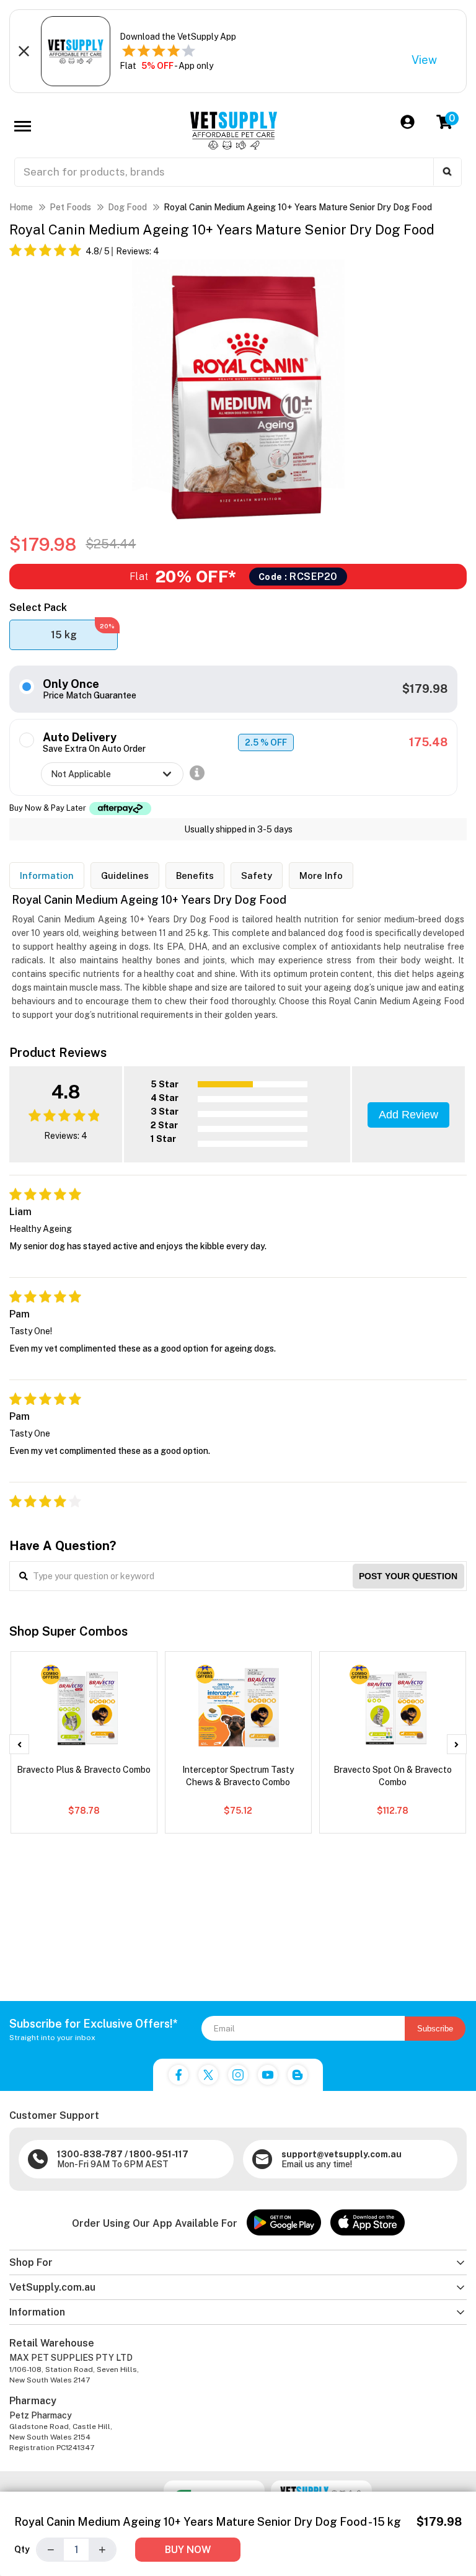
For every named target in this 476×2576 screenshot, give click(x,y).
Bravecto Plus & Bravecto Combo (84, 1770)
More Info (321, 876)
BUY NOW (188, 2550)
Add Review (408, 1115)
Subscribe (435, 2029)
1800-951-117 (159, 2154)
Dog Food (127, 207)
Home (21, 207)
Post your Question (408, 1576)
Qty (22, 2549)
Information (47, 876)
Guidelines (125, 876)
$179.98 (425, 689)
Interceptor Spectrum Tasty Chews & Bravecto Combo (238, 1776)
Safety (257, 876)
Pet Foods (70, 207)
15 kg (83, 631)
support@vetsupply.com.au (342, 2154)
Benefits (195, 876)
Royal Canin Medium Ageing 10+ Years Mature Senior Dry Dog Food (298, 207)
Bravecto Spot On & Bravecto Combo (393, 1776)
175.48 (428, 742)
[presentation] (19, 1744)
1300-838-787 (90, 2154)
